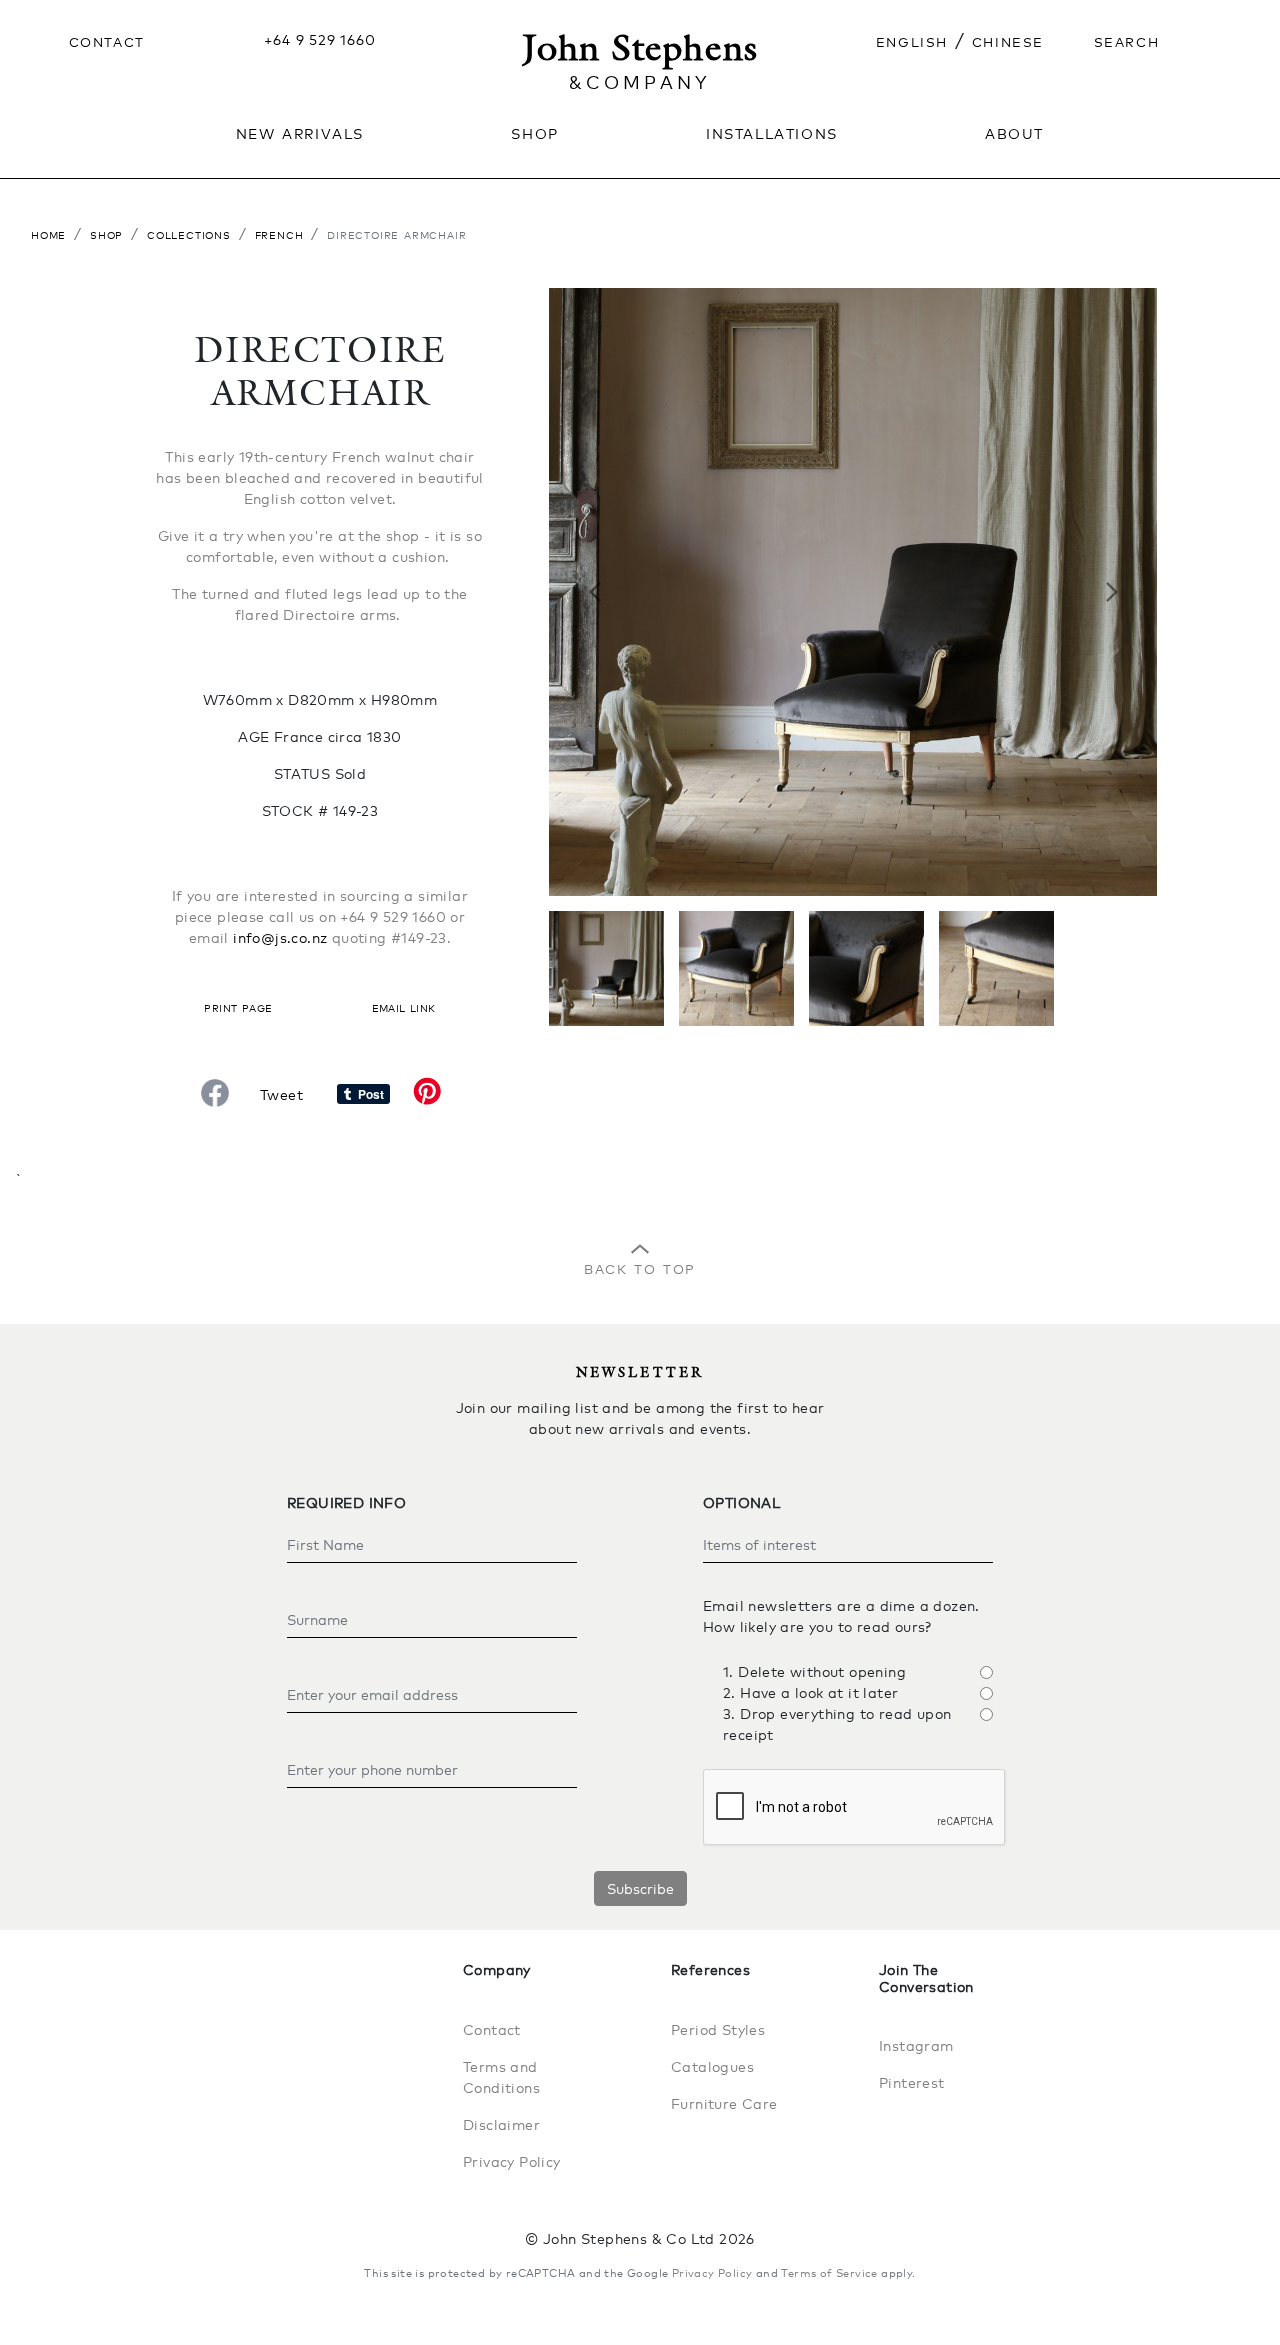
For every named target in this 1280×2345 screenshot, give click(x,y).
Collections (189, 233)
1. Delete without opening (814, 1671)
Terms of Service (829, 2273)
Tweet (281, 1094)
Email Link (404, 1006)
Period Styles (718, 2029)
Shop (106, 233)
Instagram (916, 2045)
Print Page (238, 1006)
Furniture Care (724, 2103)
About (1014, 132)
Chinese (1008, 40)
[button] (594, 592)
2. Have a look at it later (810, 1692)
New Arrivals (300, 132)
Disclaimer (501, 2124)
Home (48, 233)
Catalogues (712, 2066)
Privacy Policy (512, 2161)
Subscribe (640, 1888)
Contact (107, 40)
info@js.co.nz (280, 937)
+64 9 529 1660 (319, 39)
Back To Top (640, 1267)
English (912, 40)
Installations (772, 132)
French (279, 233)
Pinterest (912, 2082)
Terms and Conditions (501, 2077)
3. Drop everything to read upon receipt (837, 1724)
